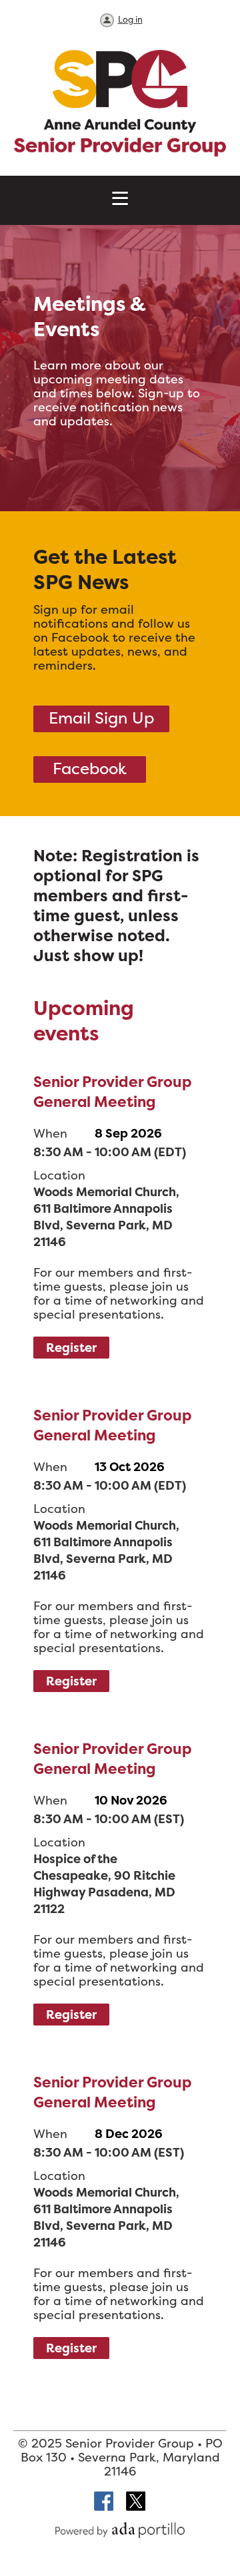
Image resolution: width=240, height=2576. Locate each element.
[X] (136, 2502)
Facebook (90, 768)
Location (59, 1175)
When (50, 1133)
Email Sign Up (101, 718)
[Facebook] (105, 2502)
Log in (130, 19)
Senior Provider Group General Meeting (112, 1092)
